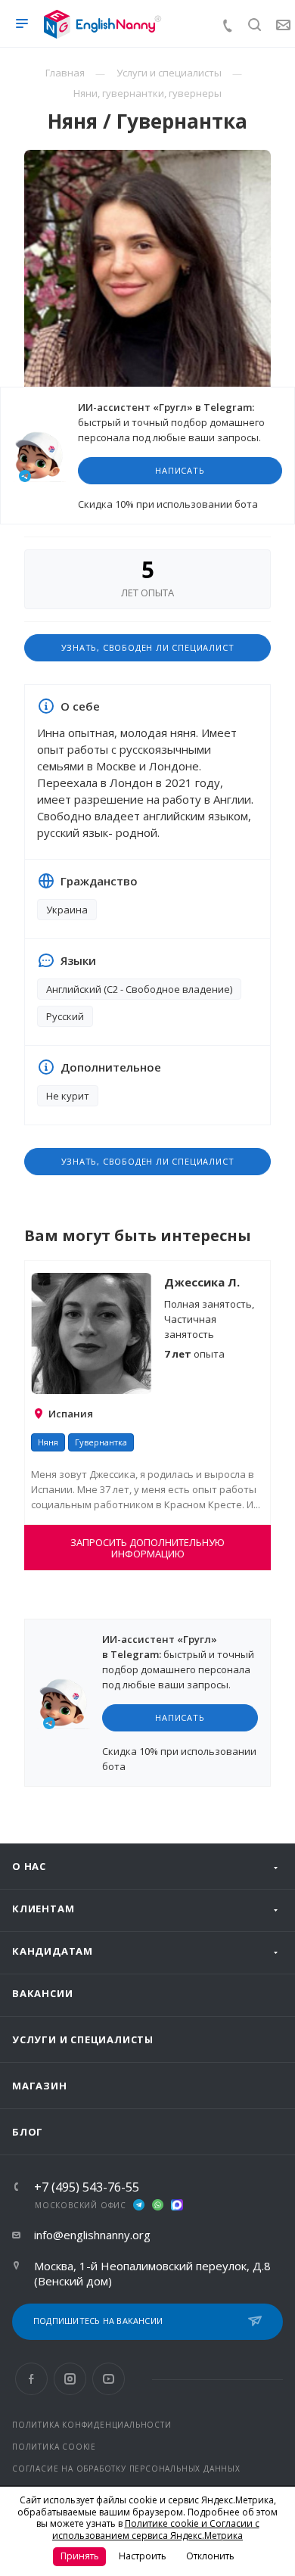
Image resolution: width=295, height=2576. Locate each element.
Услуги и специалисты (83, 2039)
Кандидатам (53, 1951)
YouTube (109, 2379)
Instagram (70, 2379)
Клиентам (43, 1909)
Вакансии (42, 1993)
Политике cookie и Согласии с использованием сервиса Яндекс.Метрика (156, 2529)
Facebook (31, 2379)
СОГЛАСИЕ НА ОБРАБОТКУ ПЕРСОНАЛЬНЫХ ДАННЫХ (126, 2469)
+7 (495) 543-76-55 (87, 2187)
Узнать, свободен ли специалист (148, 647)
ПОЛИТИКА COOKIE (54, 2447)
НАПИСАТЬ (180, 470)
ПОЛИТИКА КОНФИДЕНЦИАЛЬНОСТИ (92, 2425)
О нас (29, 1866)
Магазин (40, 2086)
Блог (28, 2132)
